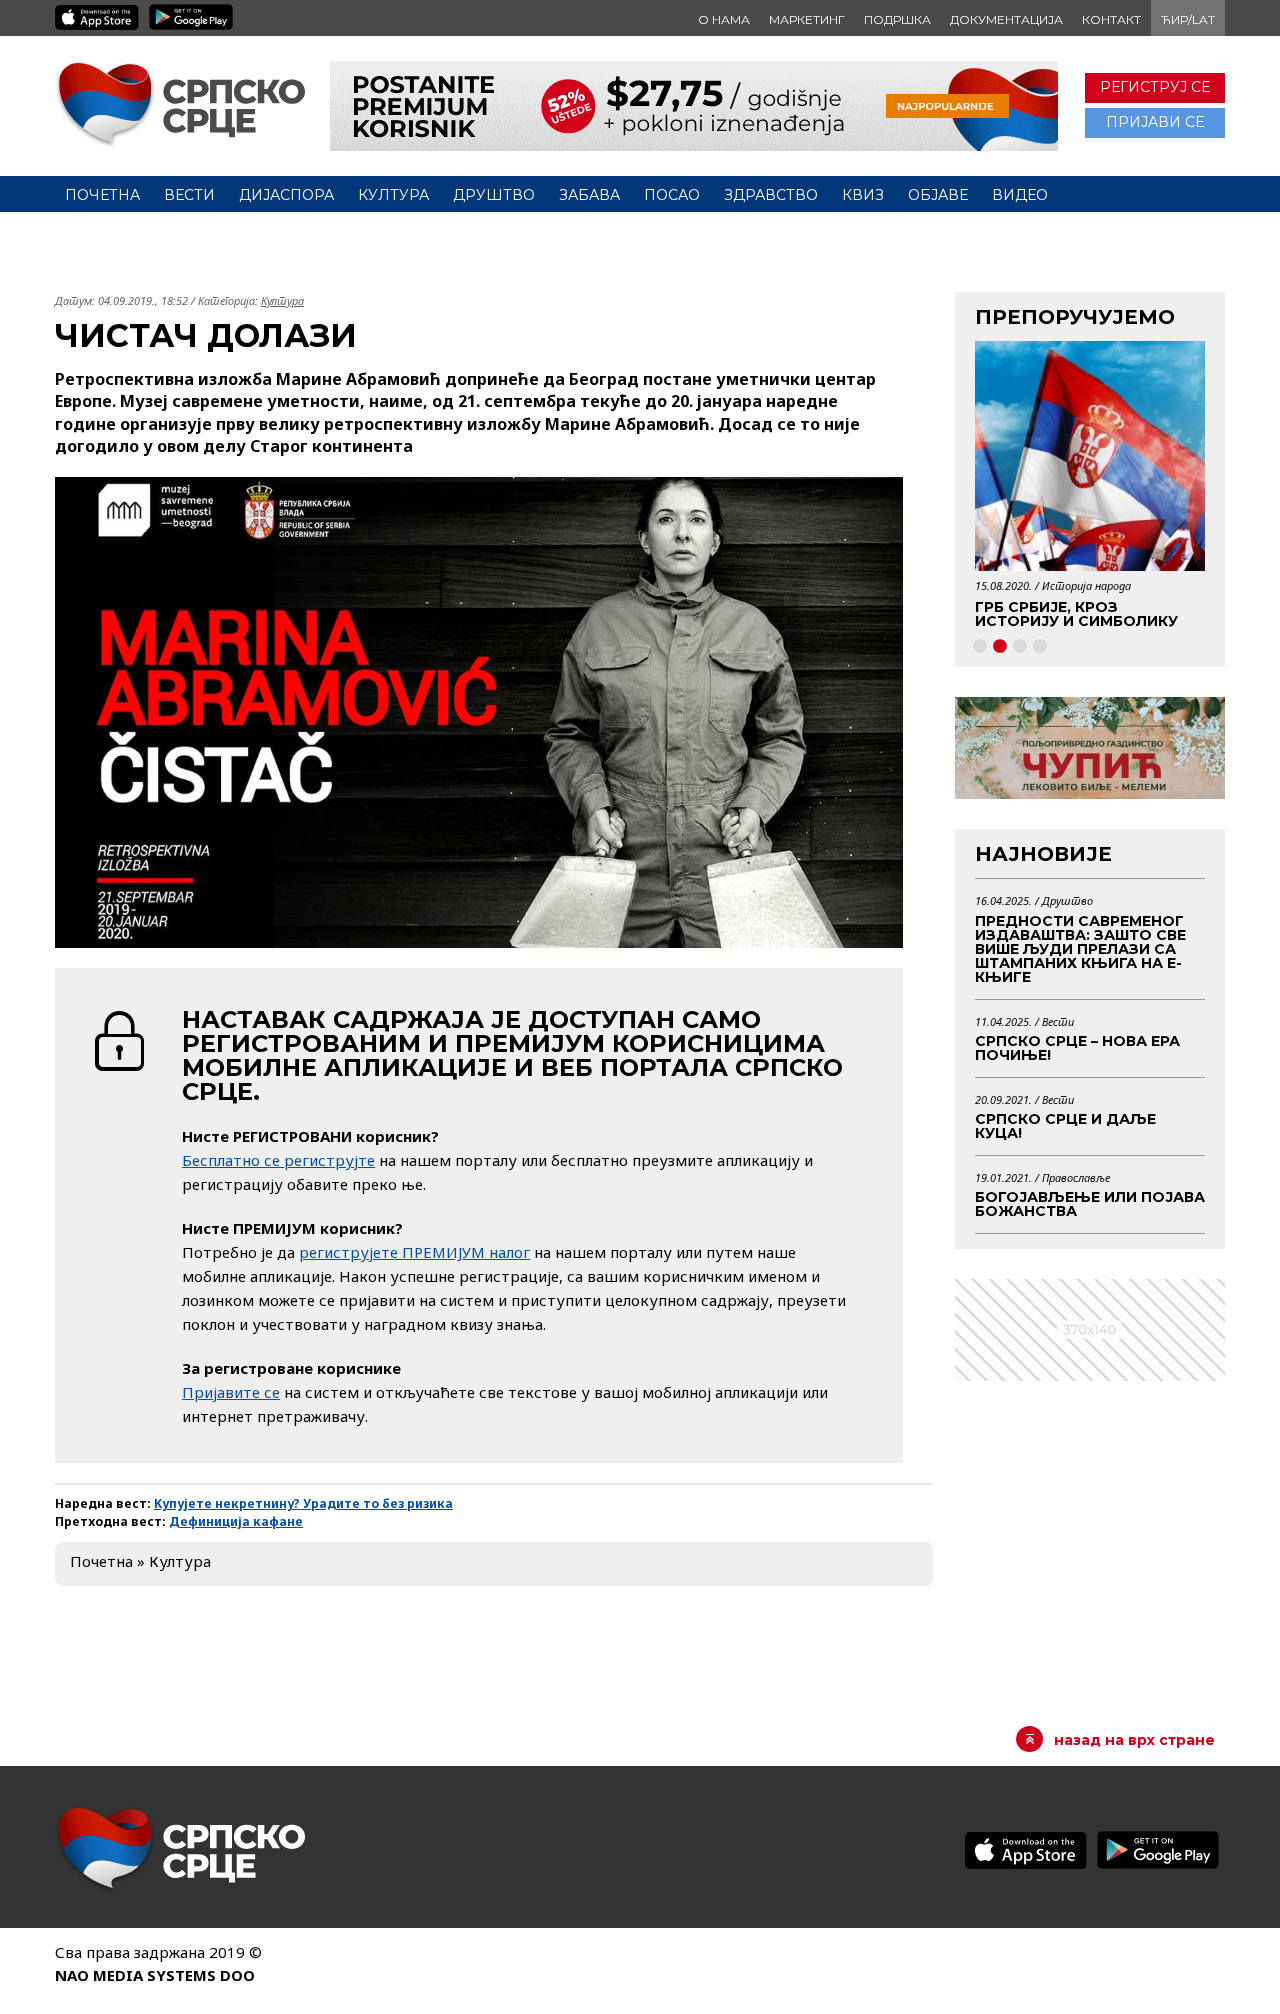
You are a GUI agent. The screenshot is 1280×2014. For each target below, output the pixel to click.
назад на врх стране (1134, 1740)
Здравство (771, 195)
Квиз (863, 195)
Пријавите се (231, 1392)
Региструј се (1155, 87)
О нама (724, 19)
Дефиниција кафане (236, 1521)
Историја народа (1087, 585)
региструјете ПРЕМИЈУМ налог (414, 1252)
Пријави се (1155, 122)
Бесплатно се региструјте (278, 1160)
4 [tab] (1040, 647)
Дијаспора (286, 195)
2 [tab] (1000, 647)
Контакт (1111, 19)
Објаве (938, 195)
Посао (672, 195)
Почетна (102, 195)
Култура (393, 195)
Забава (589, 195)
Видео (1020, 195)
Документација (1006, 19)
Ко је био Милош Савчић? (1090, 607)
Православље (1076, 1177)
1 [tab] (980, 647)
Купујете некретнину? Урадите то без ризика (303, 1503)
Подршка (897, 19)
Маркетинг (807, 19)
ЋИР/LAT (1188, 19)
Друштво (494, 195)
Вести (189, 195)
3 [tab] (1020, 647)
